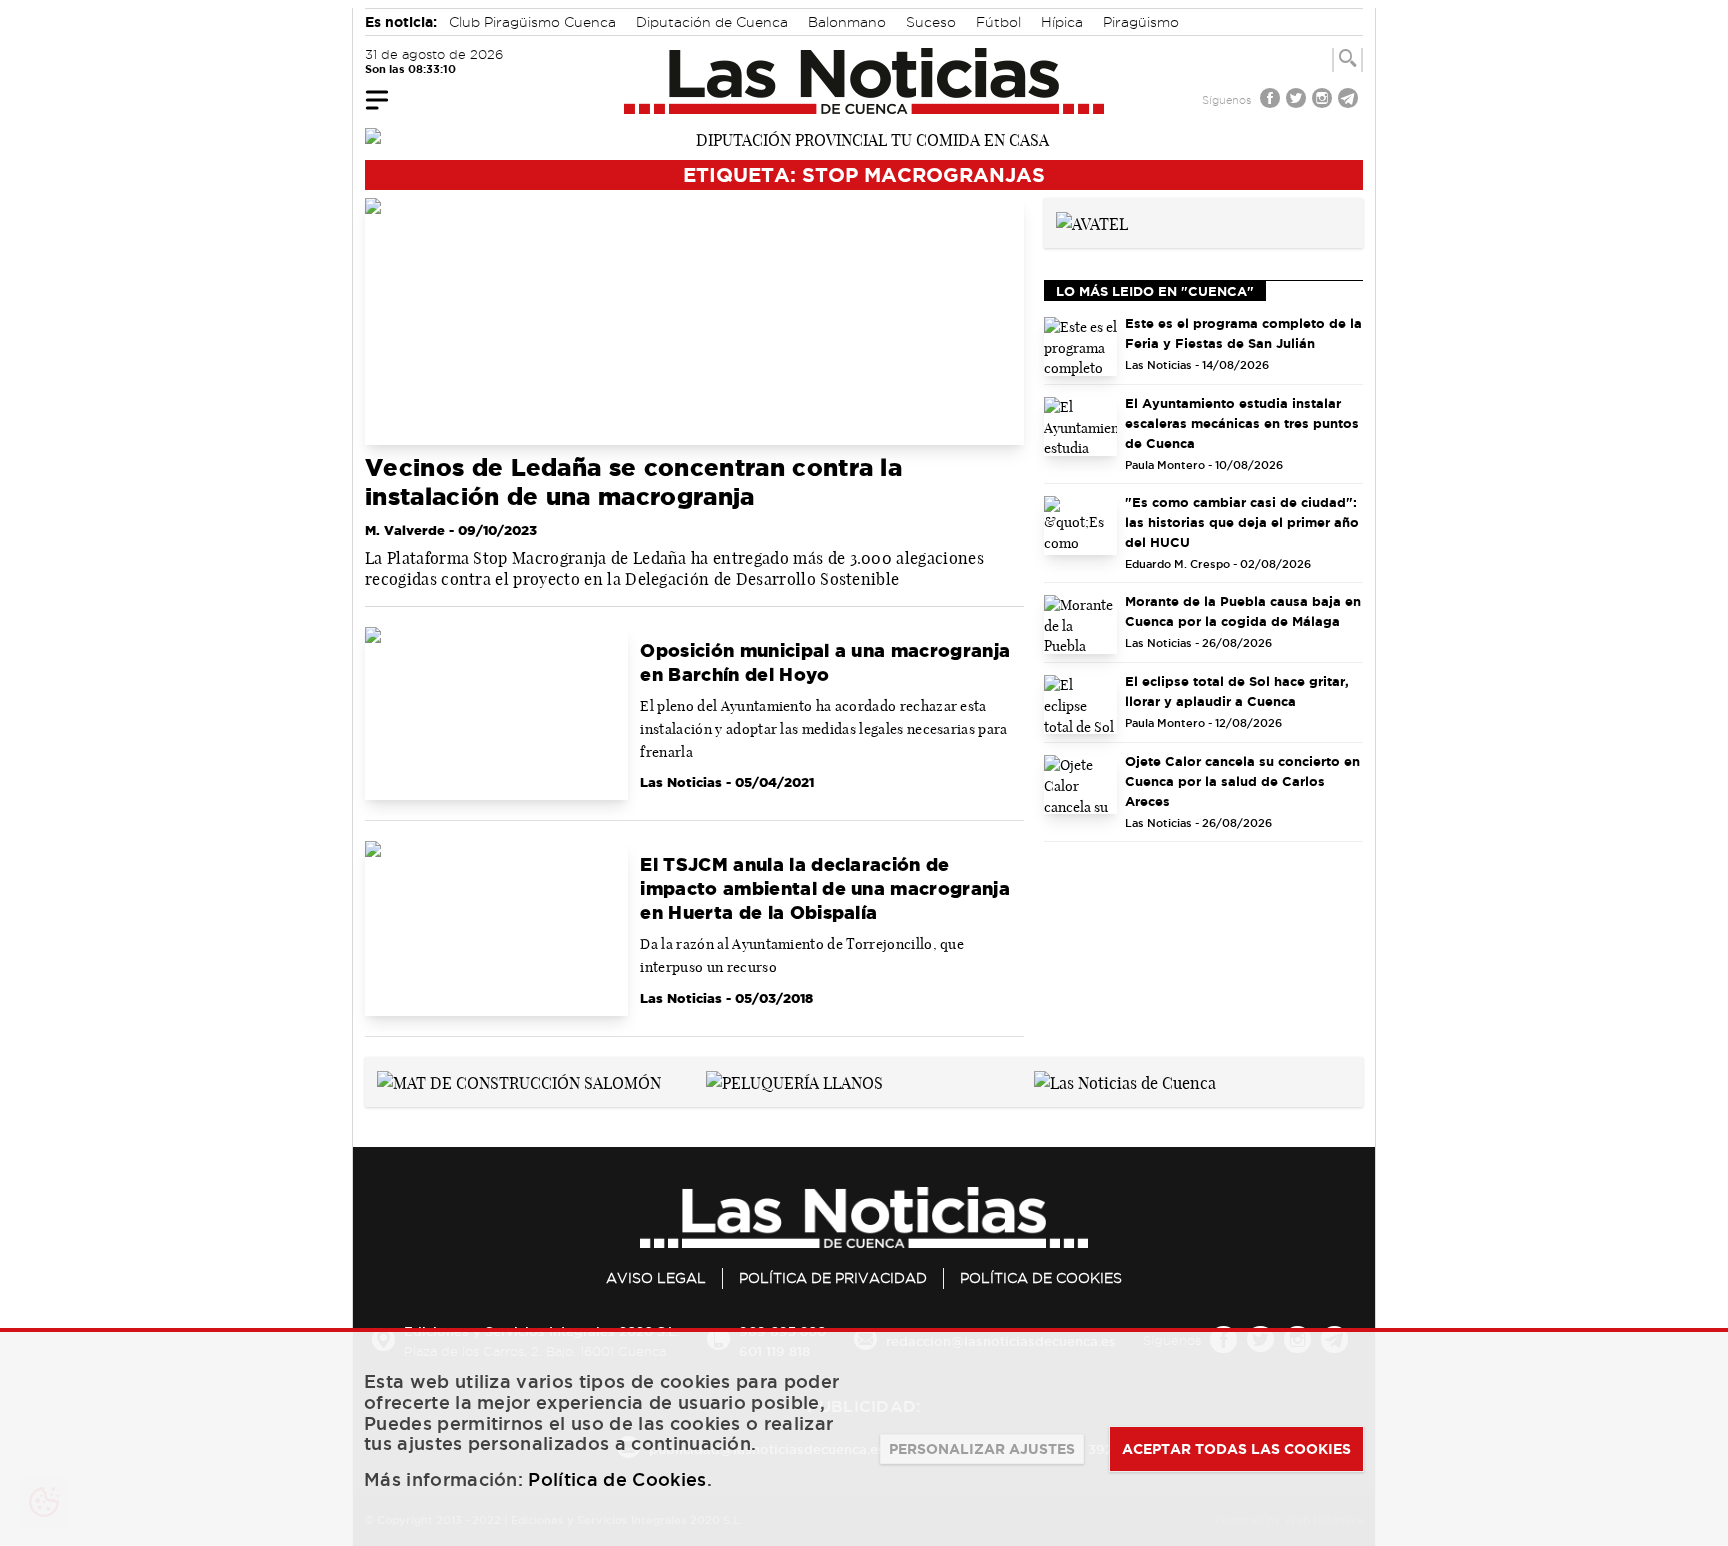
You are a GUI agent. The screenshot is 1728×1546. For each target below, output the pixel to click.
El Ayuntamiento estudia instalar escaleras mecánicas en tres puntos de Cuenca (1242, 423)
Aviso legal (656, 1278)
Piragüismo (1141, 22)
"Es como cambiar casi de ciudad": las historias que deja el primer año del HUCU (1242, 522)
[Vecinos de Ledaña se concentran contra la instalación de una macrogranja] (694, 321)
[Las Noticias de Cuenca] (864, 81)
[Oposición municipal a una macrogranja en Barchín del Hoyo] (496, 714)
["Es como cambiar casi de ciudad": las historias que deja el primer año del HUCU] (1081, 525)
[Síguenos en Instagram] (1324, 100)
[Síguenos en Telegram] (1350, 100)
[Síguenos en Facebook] (1272, 100)
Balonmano (847, 22)
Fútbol (998, 22)
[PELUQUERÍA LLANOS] (794, 1081)
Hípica (1062, 22)
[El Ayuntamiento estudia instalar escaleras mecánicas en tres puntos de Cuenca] (1081, 426)
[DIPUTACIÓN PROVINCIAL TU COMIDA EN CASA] (864, 138)
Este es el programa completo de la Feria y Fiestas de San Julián (1243, 333)
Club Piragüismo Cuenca (532, 22)
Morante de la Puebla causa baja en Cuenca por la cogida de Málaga (1243, 611)
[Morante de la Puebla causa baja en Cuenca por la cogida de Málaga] (1081, 624)
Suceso (931, 22)
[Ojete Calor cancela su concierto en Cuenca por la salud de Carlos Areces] (1081, 784)
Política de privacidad (833, 1278)
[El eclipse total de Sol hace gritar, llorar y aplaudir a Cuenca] (1081, 704)
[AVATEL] (1092, 222)
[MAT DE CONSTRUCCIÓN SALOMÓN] (519, 1081)
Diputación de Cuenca (712, 22)
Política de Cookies (1041, 1278)
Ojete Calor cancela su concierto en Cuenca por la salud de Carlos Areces (1242, 781)
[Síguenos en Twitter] (1298, 100)
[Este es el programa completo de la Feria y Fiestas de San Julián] (1081, 346)
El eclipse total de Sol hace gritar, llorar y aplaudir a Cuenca (1237, 691)
